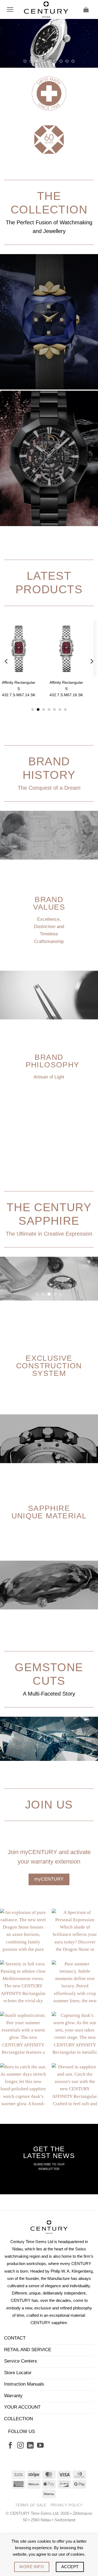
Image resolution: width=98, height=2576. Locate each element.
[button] (10, 9)
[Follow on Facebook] (10, 2495)
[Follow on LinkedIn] (30, 2495)
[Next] (91, 710)
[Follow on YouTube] (40, 2495)
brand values (49, 952)
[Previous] (7, 710)
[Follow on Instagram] (20, 2495)
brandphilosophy (53, 1109)
